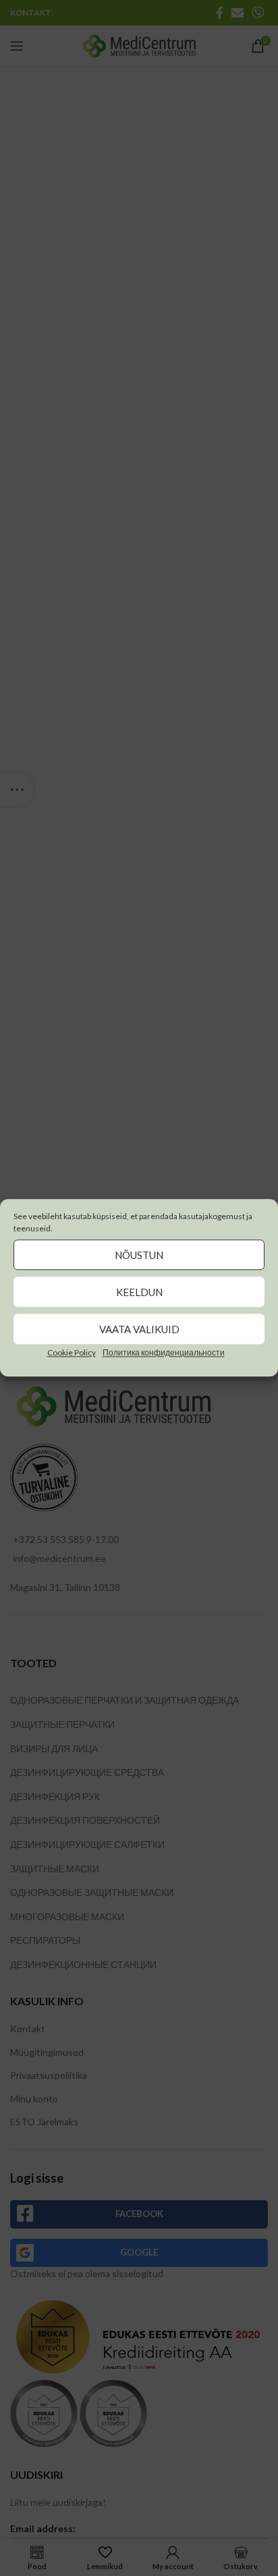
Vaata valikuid (139, 1329)
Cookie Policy (72, 1352)
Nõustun (139, 1255)
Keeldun (139, 1292)
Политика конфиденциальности (164, 1352)
